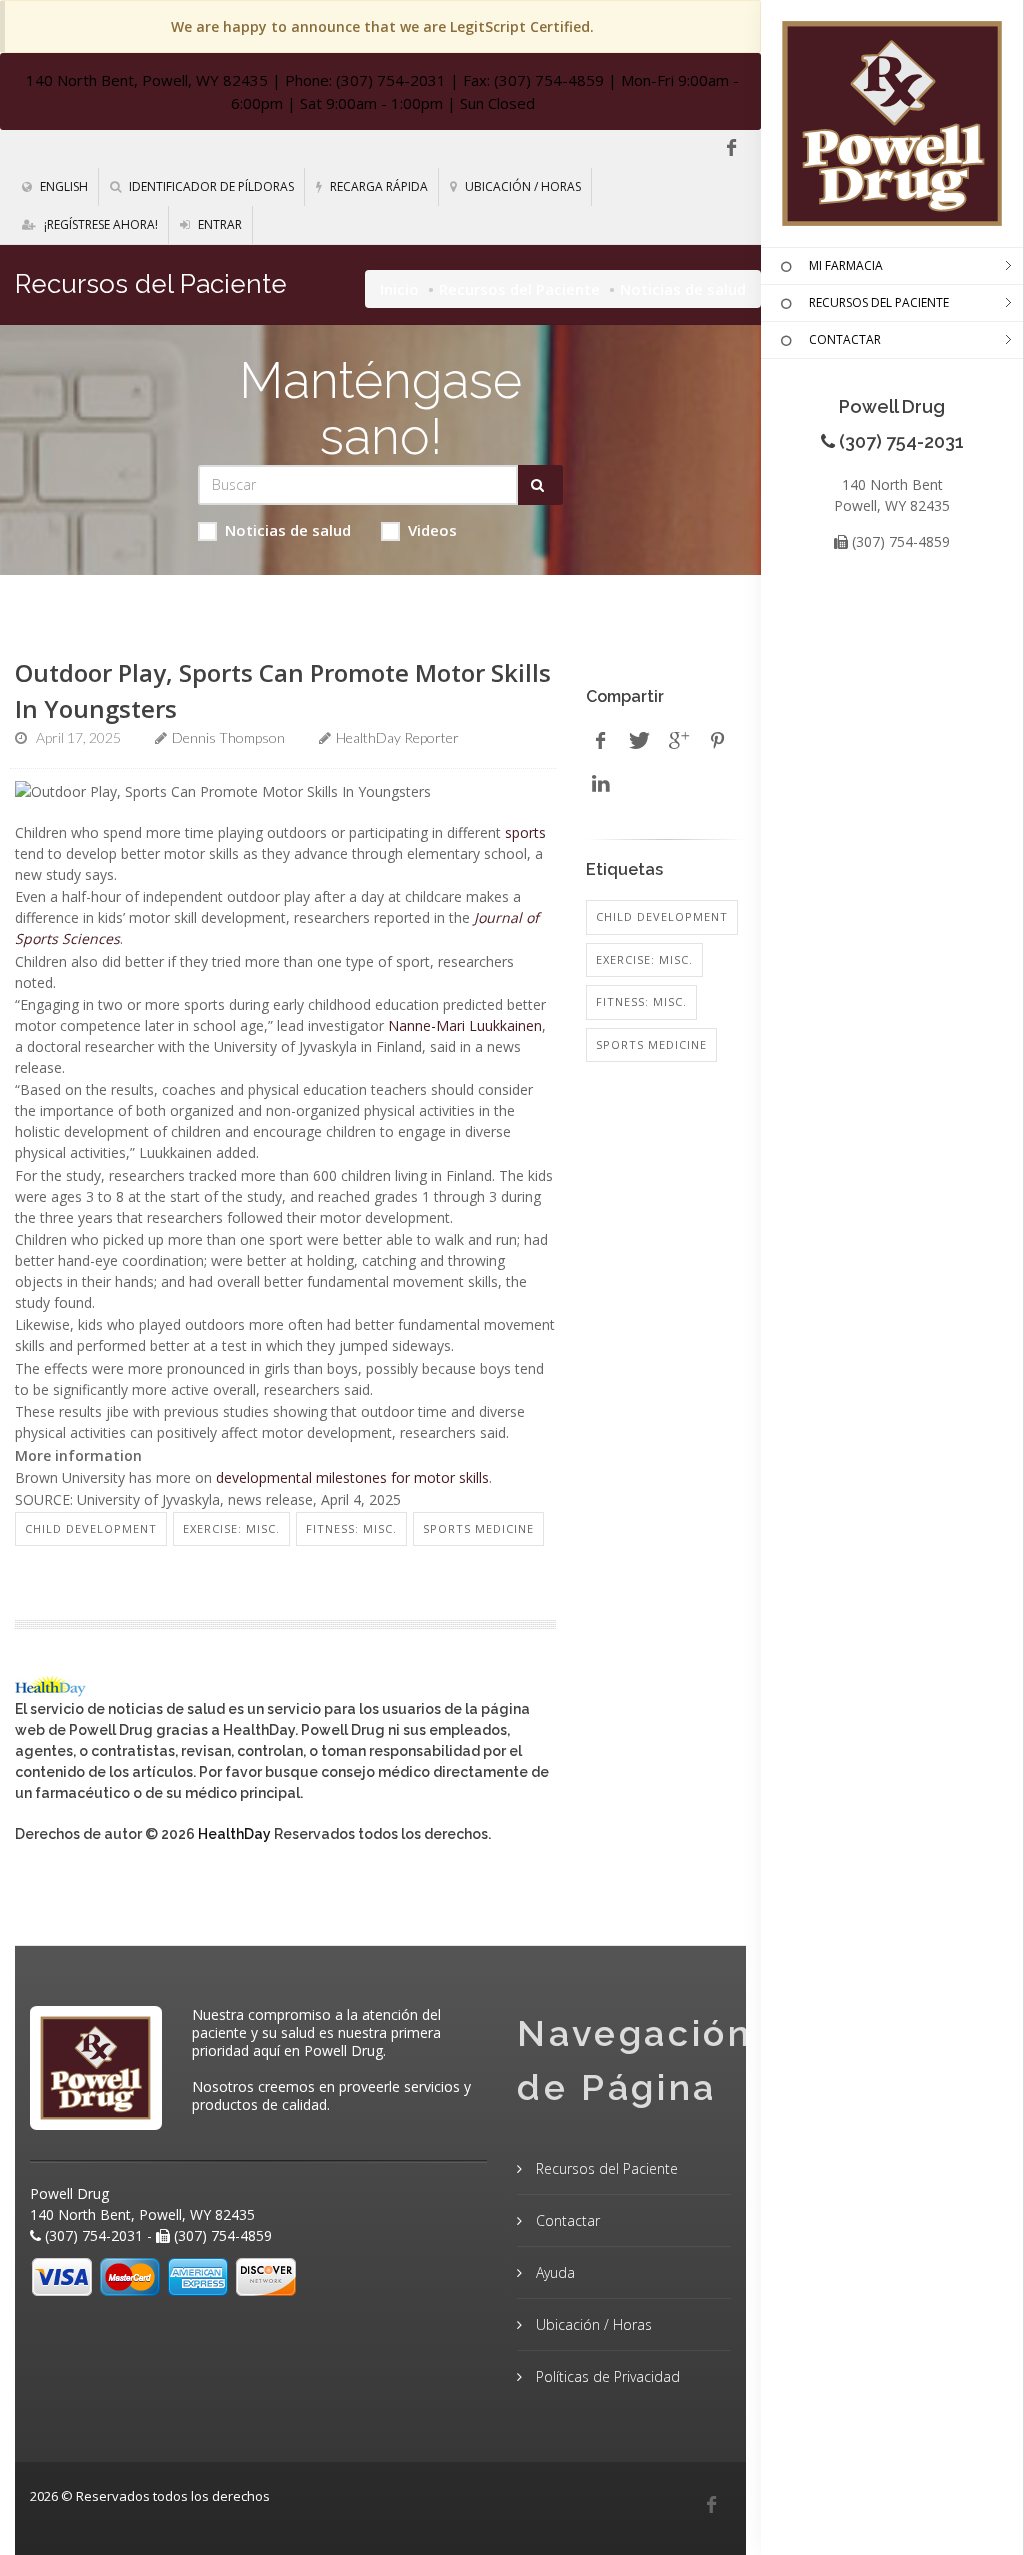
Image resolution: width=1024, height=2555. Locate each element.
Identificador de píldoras (210, 186)
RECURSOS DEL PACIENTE (879, 302)
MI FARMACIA (846, 265)
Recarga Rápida (377, 186)
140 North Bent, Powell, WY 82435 (147, 80)
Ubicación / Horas (521, 186)
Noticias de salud (288, 530)
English (62, 186)
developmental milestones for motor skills (352, 1477)
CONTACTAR (845, 339)
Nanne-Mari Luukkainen (465, 1025)
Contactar (566, 2220)
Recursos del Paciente (519, 289)
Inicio (399, 289)
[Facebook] (731, 148)
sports (525, 832)
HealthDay (234, 1834)
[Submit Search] (540, 485)
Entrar (218, 224)
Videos (432, 530)
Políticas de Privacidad (606, 2376)
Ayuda (553, 2272)
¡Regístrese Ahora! (99, 224)
